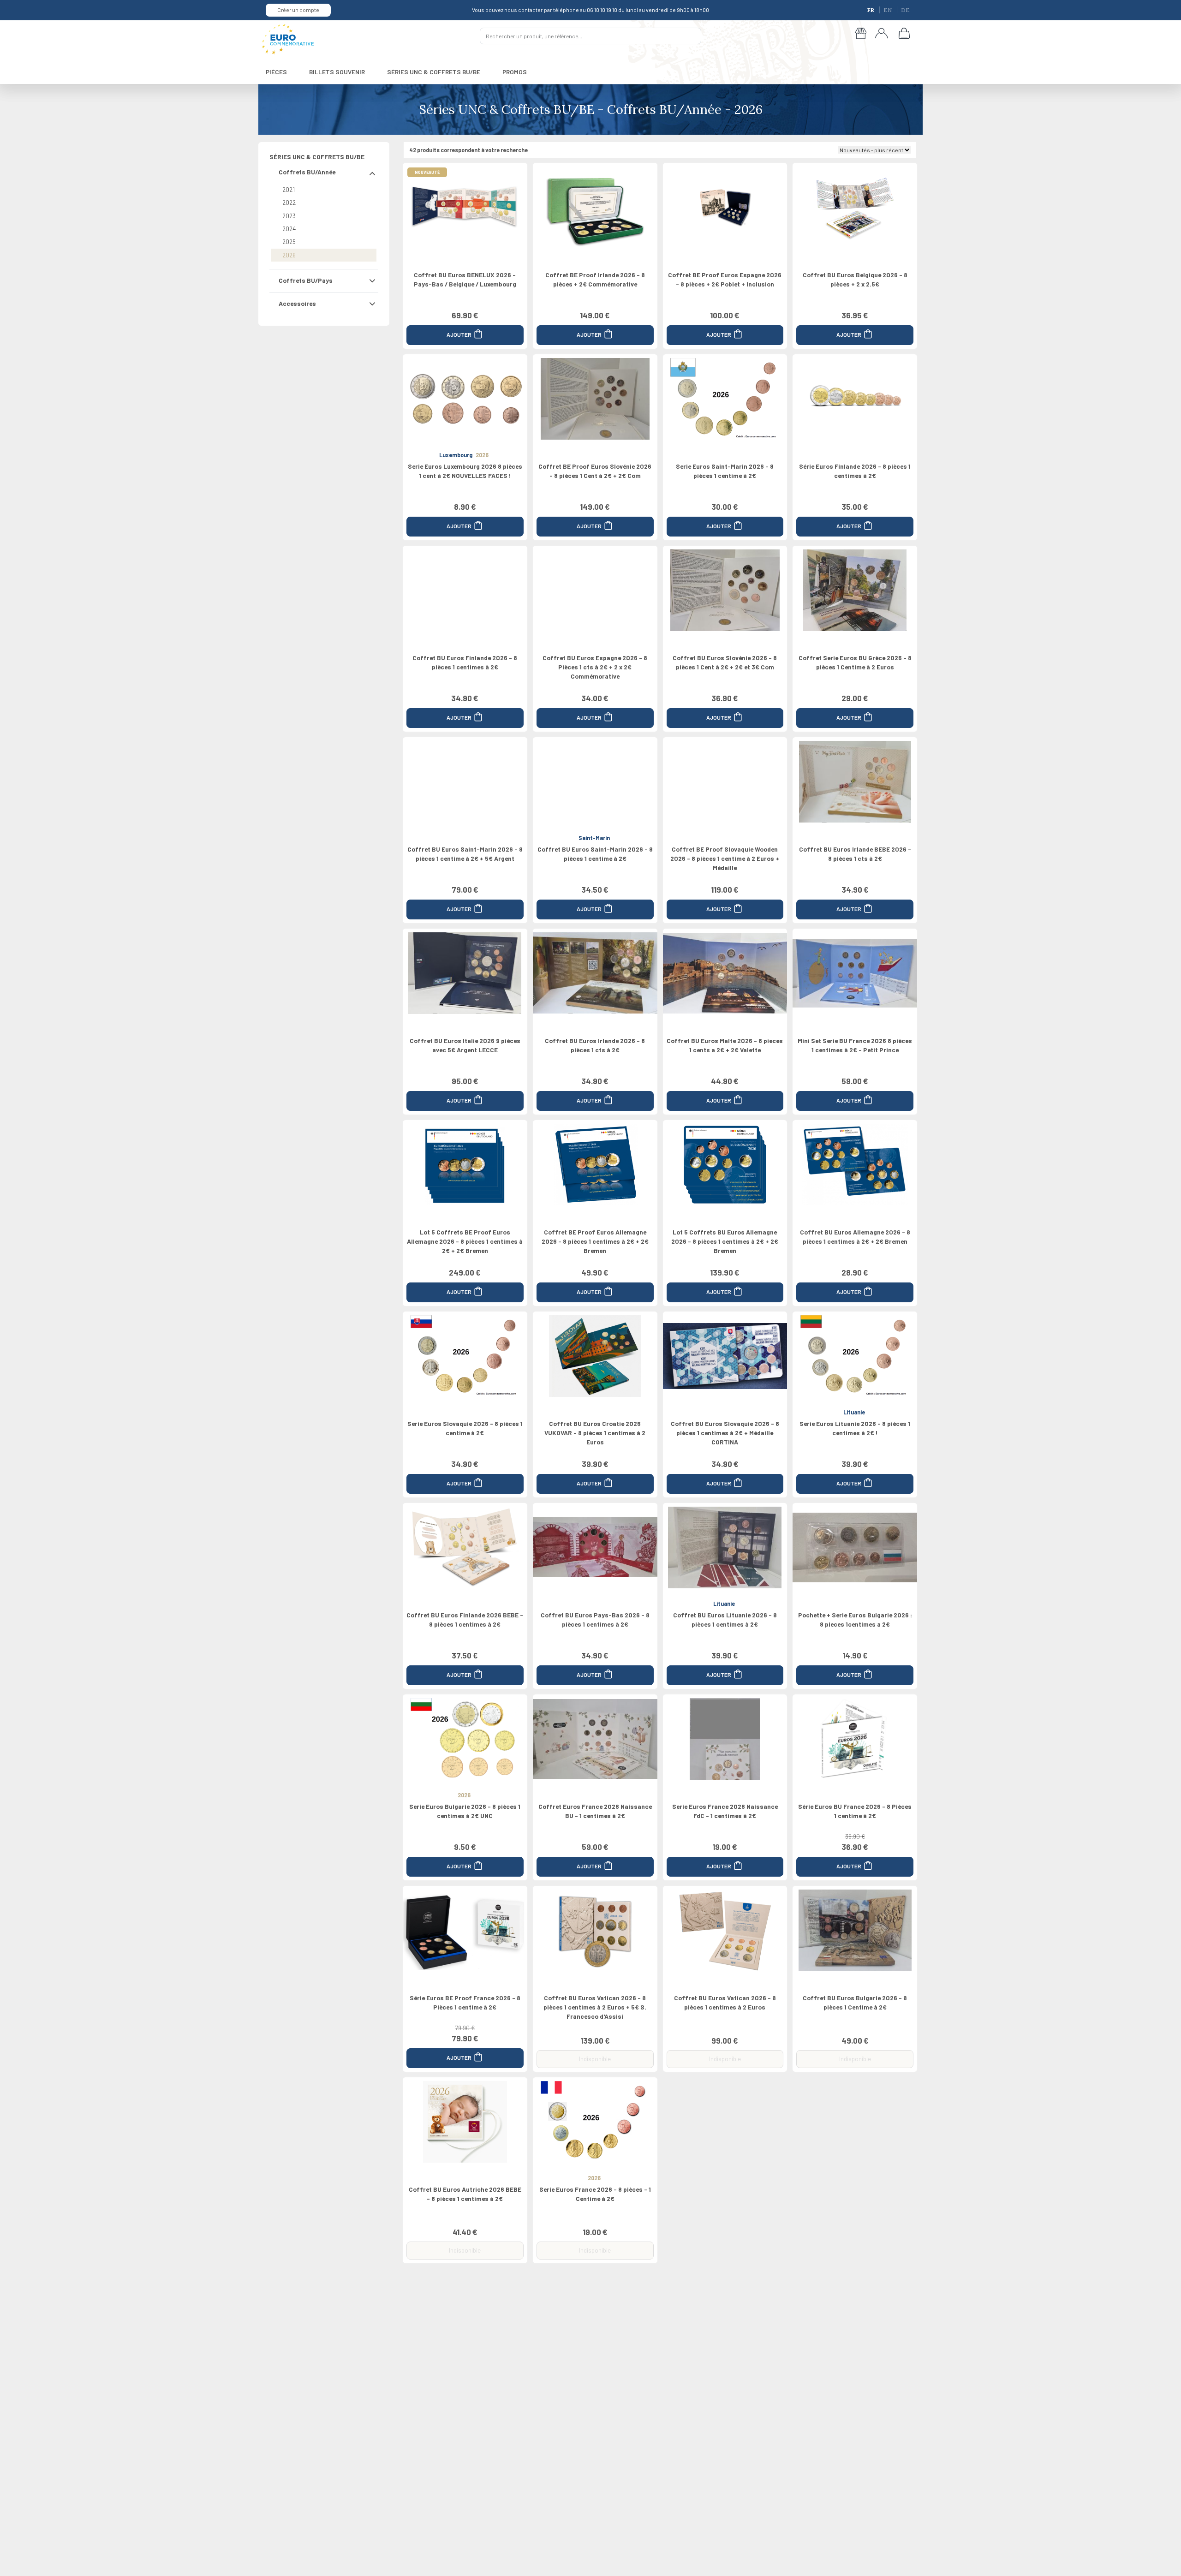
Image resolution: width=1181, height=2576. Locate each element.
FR (871, 10)
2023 (289, 216)
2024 (289, 229)
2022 (289, 202)
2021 (289, 189)
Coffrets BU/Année (307, 172)
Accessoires (297, 303)
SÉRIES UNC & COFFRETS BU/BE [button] (434, 72)
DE (905, 10)
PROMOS (515, 72)
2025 (289, 241)
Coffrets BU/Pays (306, 280)
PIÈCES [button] (276, 72)
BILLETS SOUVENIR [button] (337, 72)
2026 (289, 255)
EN (888, 10)
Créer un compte (298, 10)
